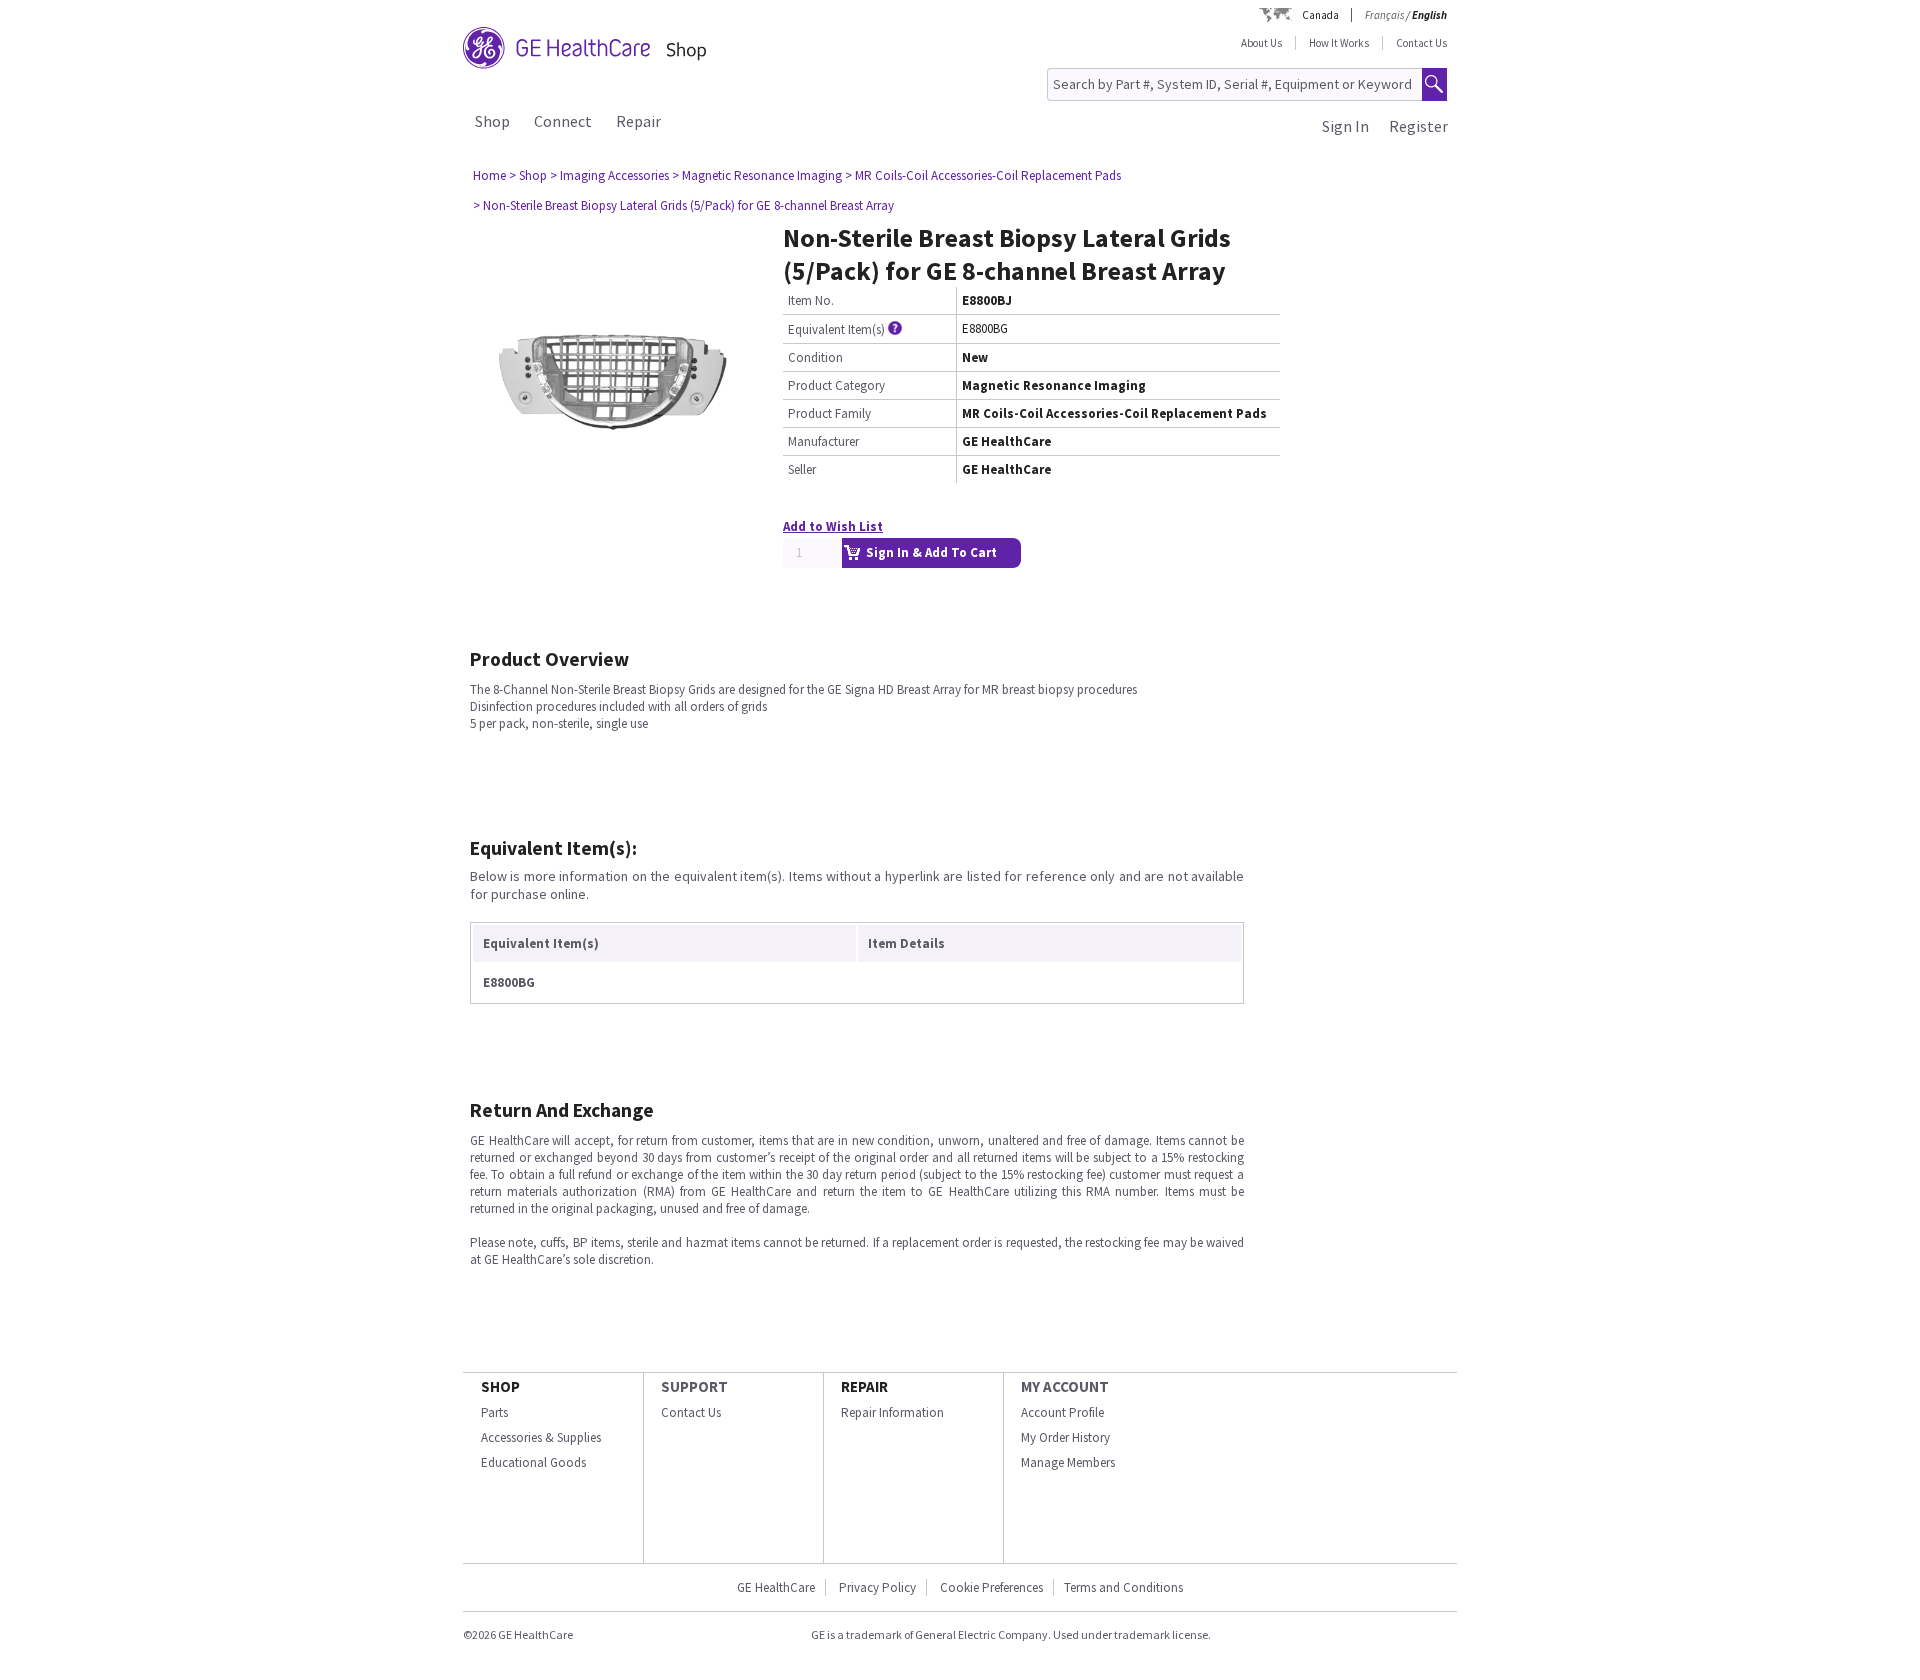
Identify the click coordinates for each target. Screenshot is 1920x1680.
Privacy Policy (877, 1587)
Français (1384, 15)
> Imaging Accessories (609, 175)
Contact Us (1421, 43)
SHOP (500, 1386)
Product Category (836, 385)
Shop (492, 121)
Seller (802, 469)
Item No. (811, 300)
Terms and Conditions (1123, 1587)
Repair (638, 121)
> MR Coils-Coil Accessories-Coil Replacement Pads (983, 175)
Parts (494, 1412)
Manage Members (1068, 1462)
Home (489, 175)
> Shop (528, 175)
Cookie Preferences (991, 1587)
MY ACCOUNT (1065, 1386)
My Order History (1065, 1437)
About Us (1261, 43)
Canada (1320, 15)
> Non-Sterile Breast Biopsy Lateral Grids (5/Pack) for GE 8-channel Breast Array (683, 205)
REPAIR (864, 1386)
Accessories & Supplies (541, 1437)
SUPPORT (694, 1386)
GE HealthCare (776, 1587)
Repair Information (892, 1412)
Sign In (1345, 126)
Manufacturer (823, 441)
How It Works (1339, 43)
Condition (815, 357)
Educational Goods (533, 1462)
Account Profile (1062, 1412)
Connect (563, 121)
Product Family (829, 413)
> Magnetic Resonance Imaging (757, 175)
